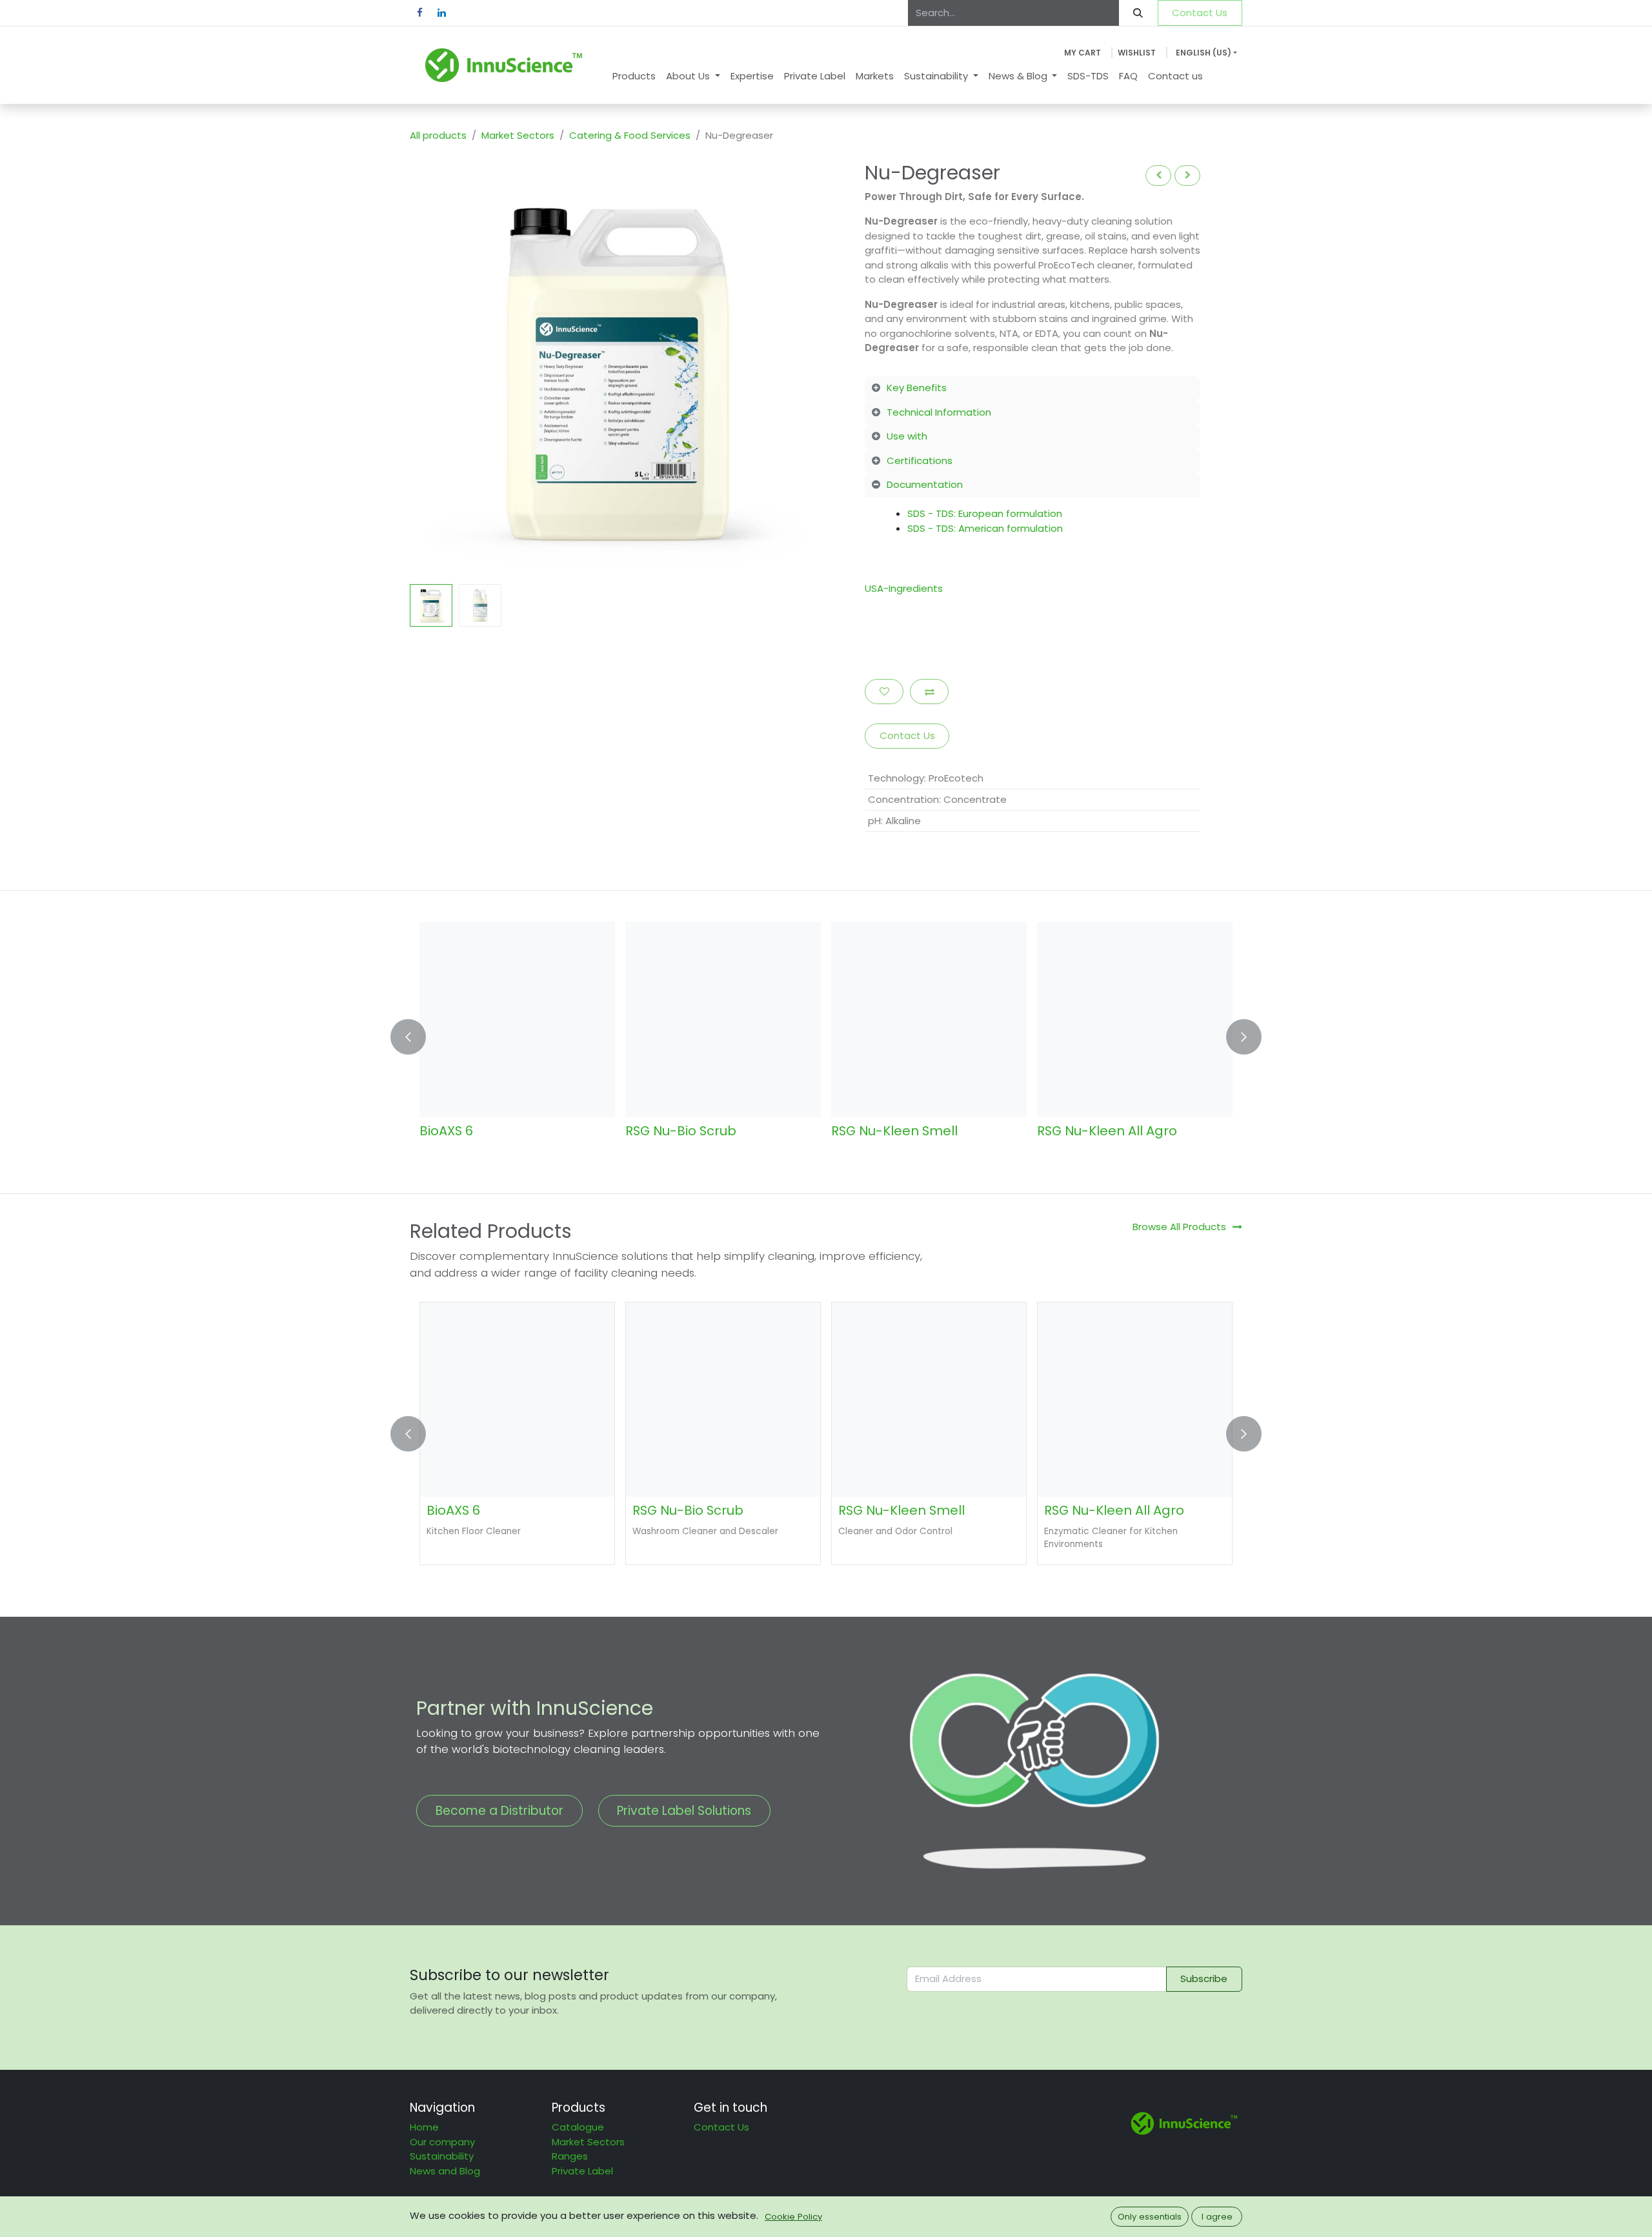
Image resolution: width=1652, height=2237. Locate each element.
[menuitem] (634, 76)
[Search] (1138, 13)
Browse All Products (1179, 1227)
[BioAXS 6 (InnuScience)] (517, 1019)
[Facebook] (419, 13)
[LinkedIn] (441, 13)
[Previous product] (1158, 175)
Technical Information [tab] (939, 412)
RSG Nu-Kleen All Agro (1107, 1131)
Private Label (582, 2171)
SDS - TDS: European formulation (985, 513)
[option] (826, 1037)
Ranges (570, 2156)
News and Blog (445, 2171)
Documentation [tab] (925, 484)
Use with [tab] (907, 436)
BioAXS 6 (446, 1131)
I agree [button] (1217, 2217)
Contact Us (1200, 13)
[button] (431, 369)
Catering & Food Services (630, 135)
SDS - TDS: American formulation (985, 528)
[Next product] (1187, 175)
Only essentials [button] (1150, 2217)
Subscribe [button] (1204, 1979)
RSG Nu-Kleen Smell (894, 1131)
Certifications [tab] (920, 461)
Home (424, 2127)
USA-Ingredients (904, 588)
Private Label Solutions (684, 1811)
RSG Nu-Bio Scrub (681, 1131)
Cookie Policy (793, 2217)
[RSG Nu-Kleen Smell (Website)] (929, 1019)
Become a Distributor (499, 1811)
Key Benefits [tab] (917, 388)
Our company (442, 2142)
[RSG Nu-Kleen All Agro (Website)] (1135, 1019)
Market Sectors (518, 135)
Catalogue (578, 2127)
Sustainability (442, 2156)
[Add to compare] (929, 692)
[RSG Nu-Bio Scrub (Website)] (723, 1019)
